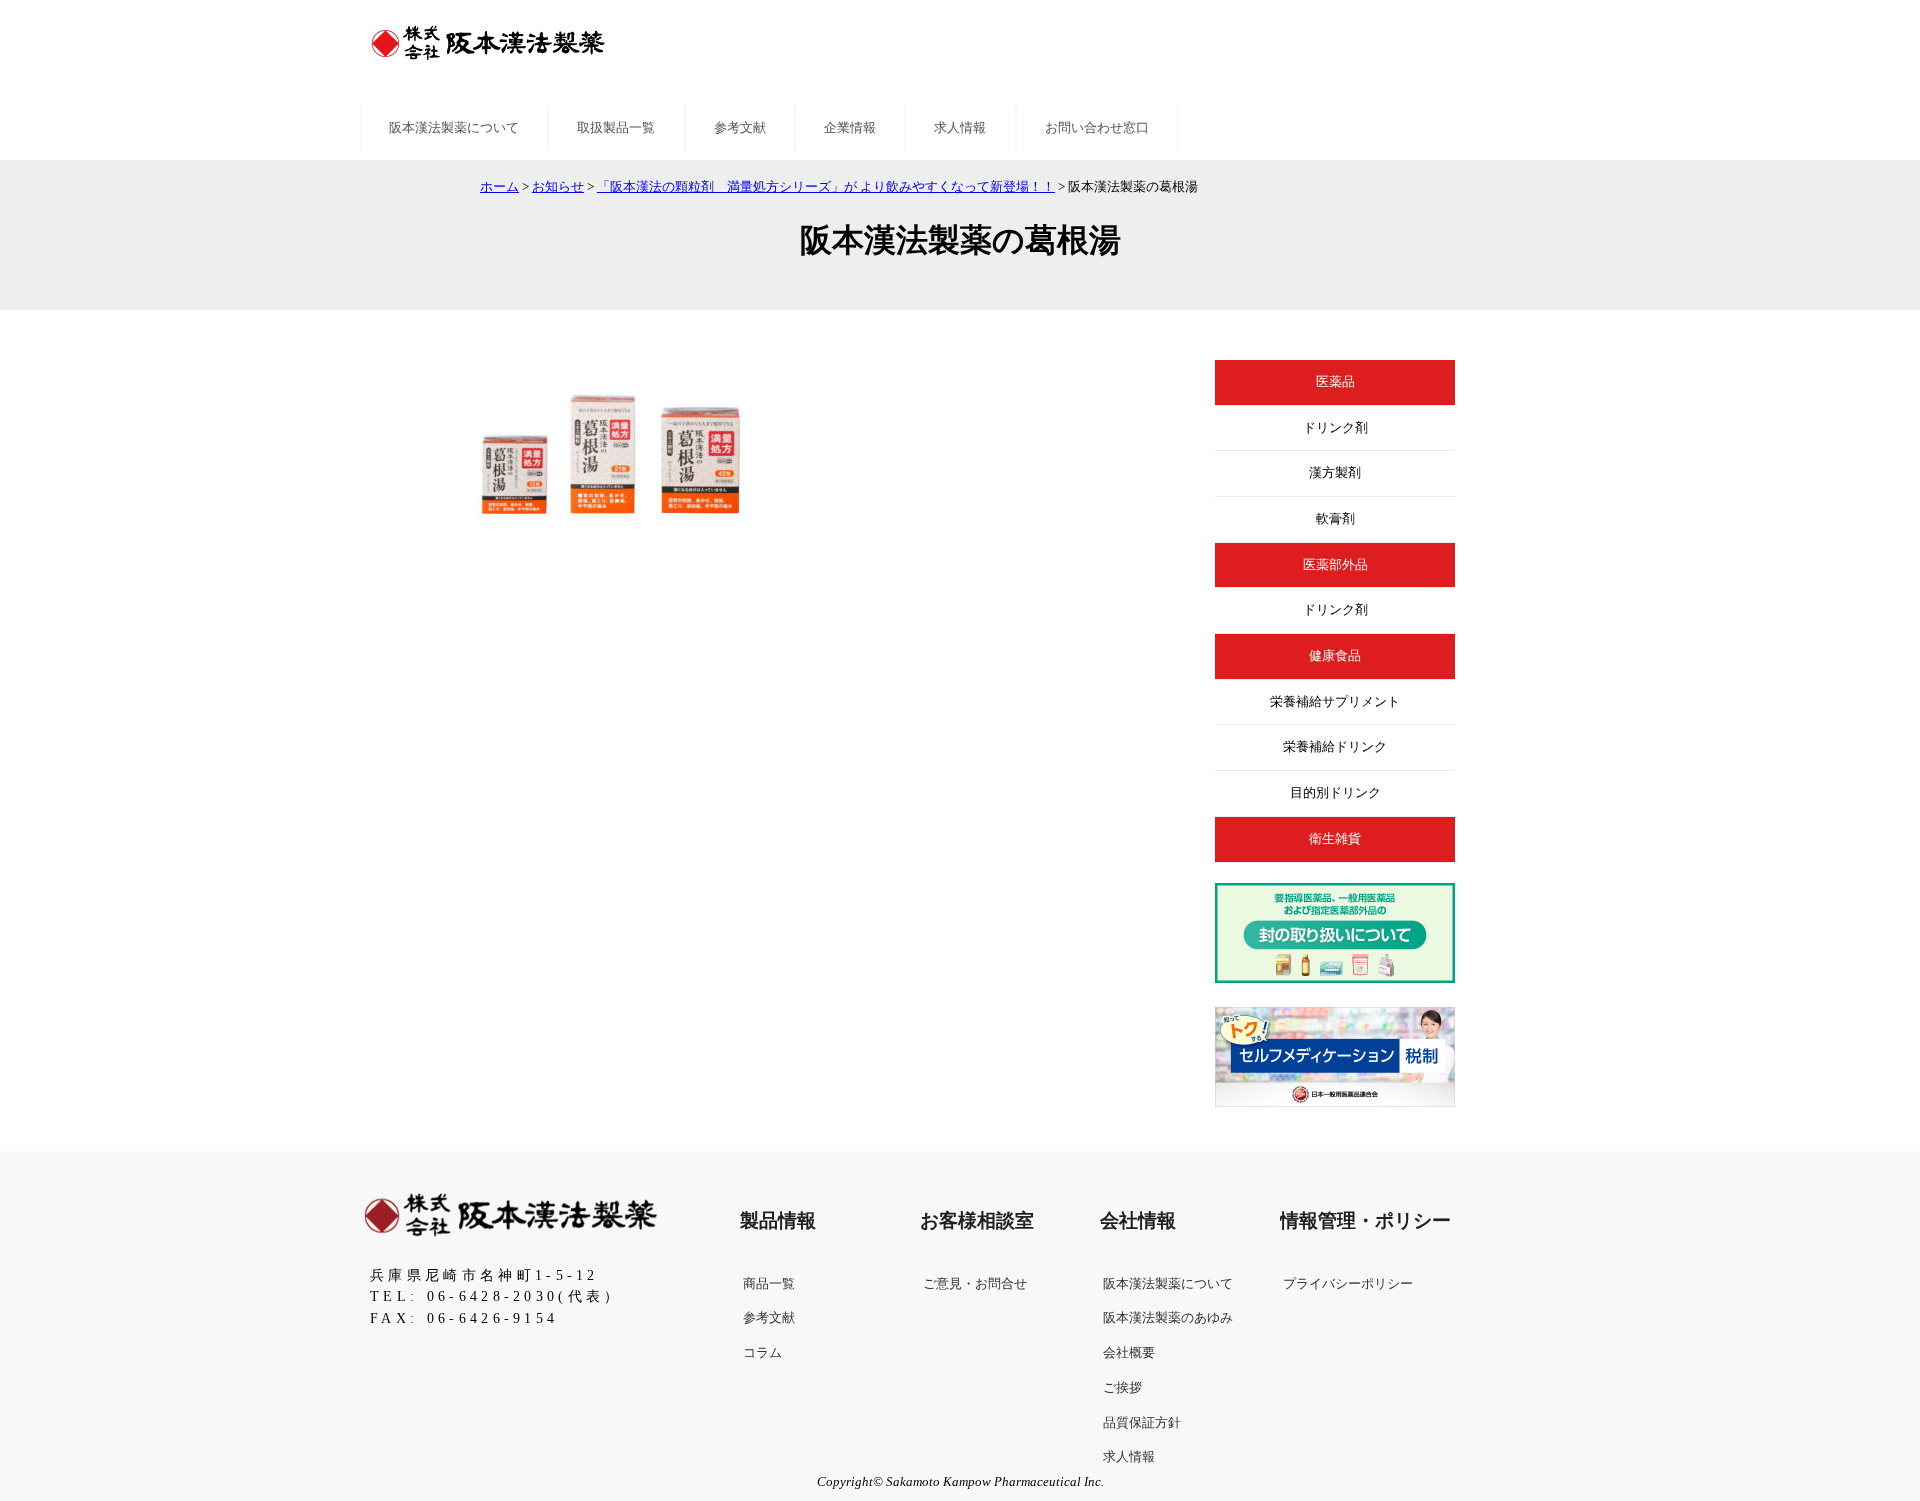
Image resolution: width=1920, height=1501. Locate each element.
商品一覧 (769, 1284)
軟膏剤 (1335, 519)
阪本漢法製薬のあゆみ (1168, 1318)
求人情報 (960, 128)
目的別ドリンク (1335, 793)
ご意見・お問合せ (975, 1284)
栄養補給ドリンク (1335, 747)
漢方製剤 (1335, 473)
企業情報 (850, 128)
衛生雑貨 (1335, 839)
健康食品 (1335, 656)
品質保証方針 (1142, 1423)
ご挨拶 (1122, 1388)
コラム (762, 1353)
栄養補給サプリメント (1335, 702)
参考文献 (740, 128)
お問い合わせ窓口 (1097, 128)
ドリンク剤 (1335, 428)
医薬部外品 (1335, 565)
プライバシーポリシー (1348, 1284)
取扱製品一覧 (616, 128)
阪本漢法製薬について (454, 128)
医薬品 (1335, 382)
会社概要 (1129, 1353)
